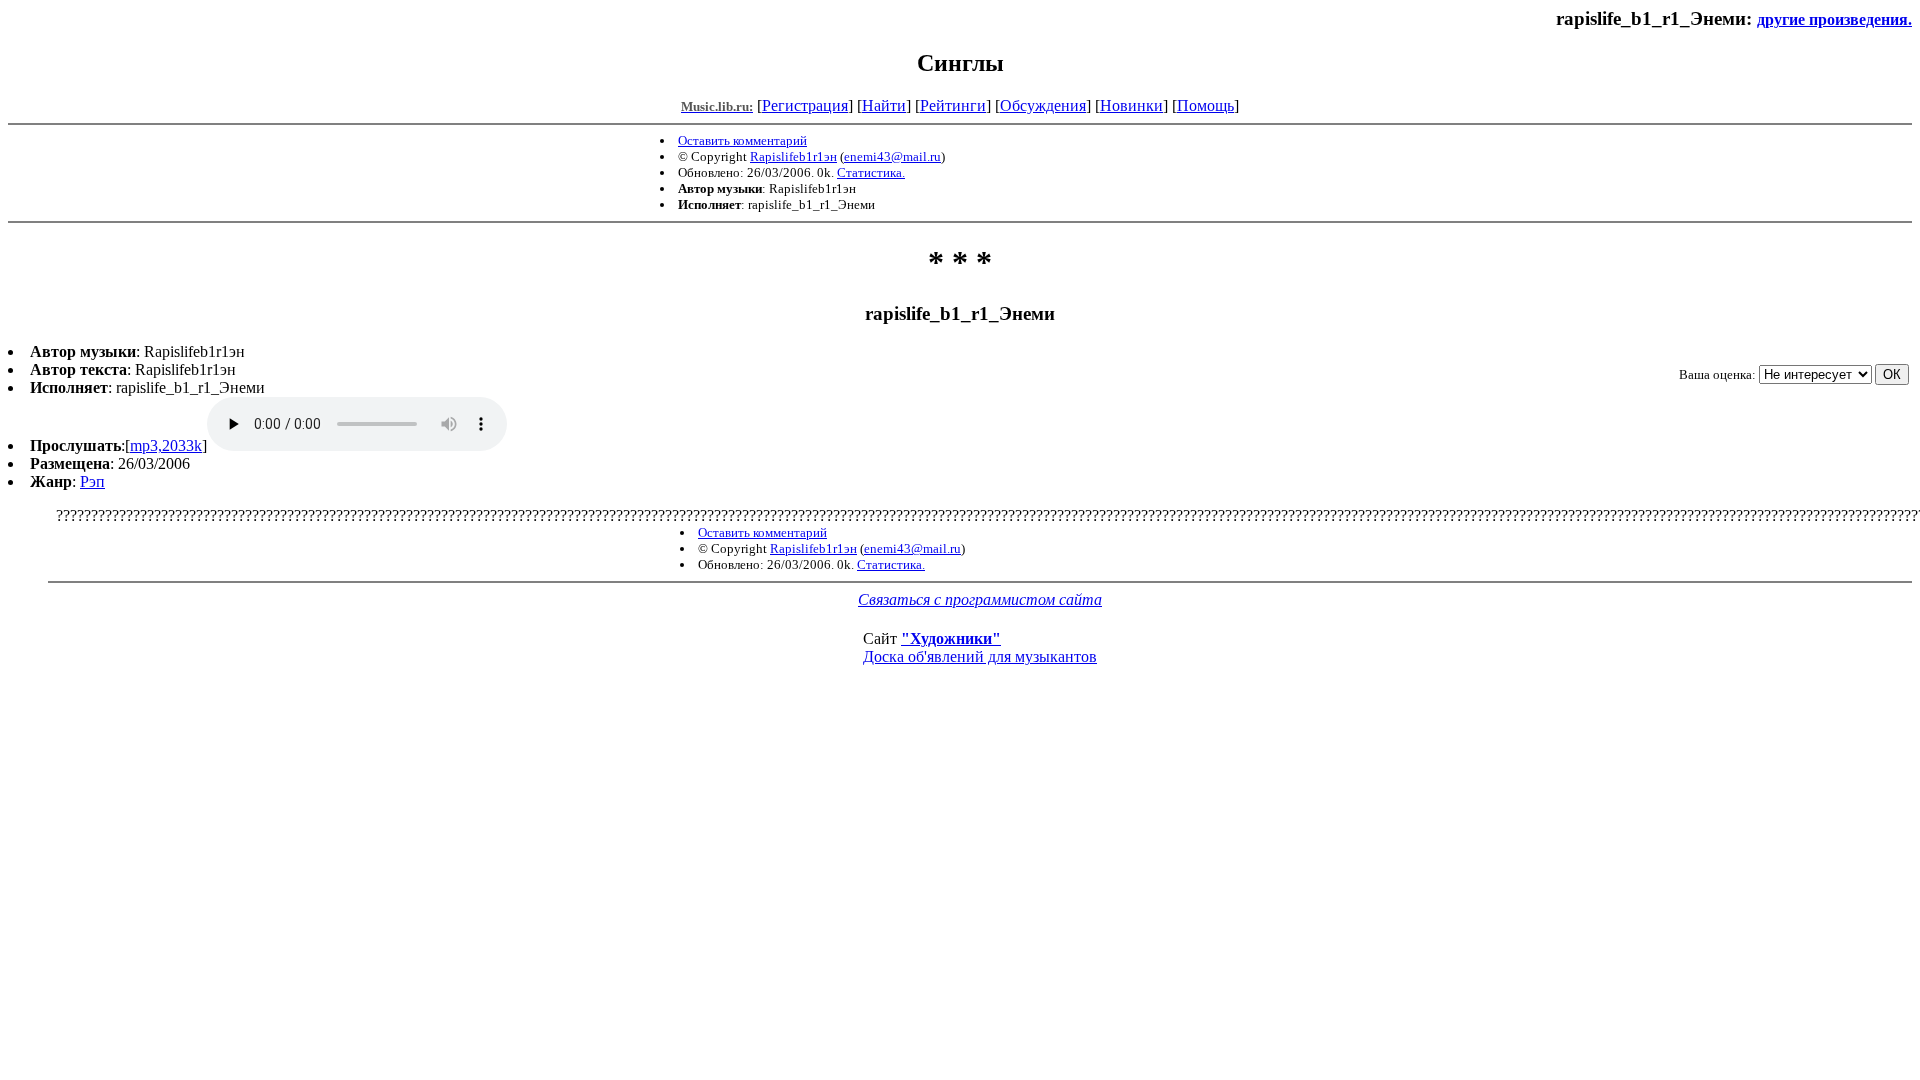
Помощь (1205, 105)
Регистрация (805, 105)
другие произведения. (1834, 19)
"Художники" (951, 638)
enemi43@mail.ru (892, 156)
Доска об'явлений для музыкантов (980, 656)
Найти (884, 105)
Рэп (92, 481)
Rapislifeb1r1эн (793, 156)
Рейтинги (953, 105)
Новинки (1131, 105)
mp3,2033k (166, 445)
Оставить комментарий (742, 140)
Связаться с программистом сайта (980, 599)
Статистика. (871, 172)
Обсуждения (1043, 105)
